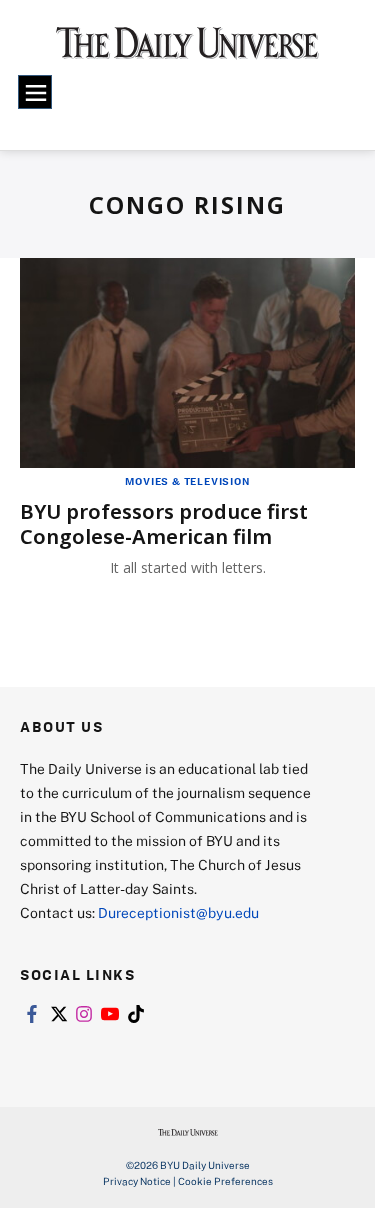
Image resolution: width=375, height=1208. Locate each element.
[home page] (187, 50)
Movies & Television (187, 481)
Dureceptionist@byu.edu (178, 912)
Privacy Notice (137, 1181)
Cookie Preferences (225, 1181)
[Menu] (35, 92)
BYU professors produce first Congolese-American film (164, 524)
